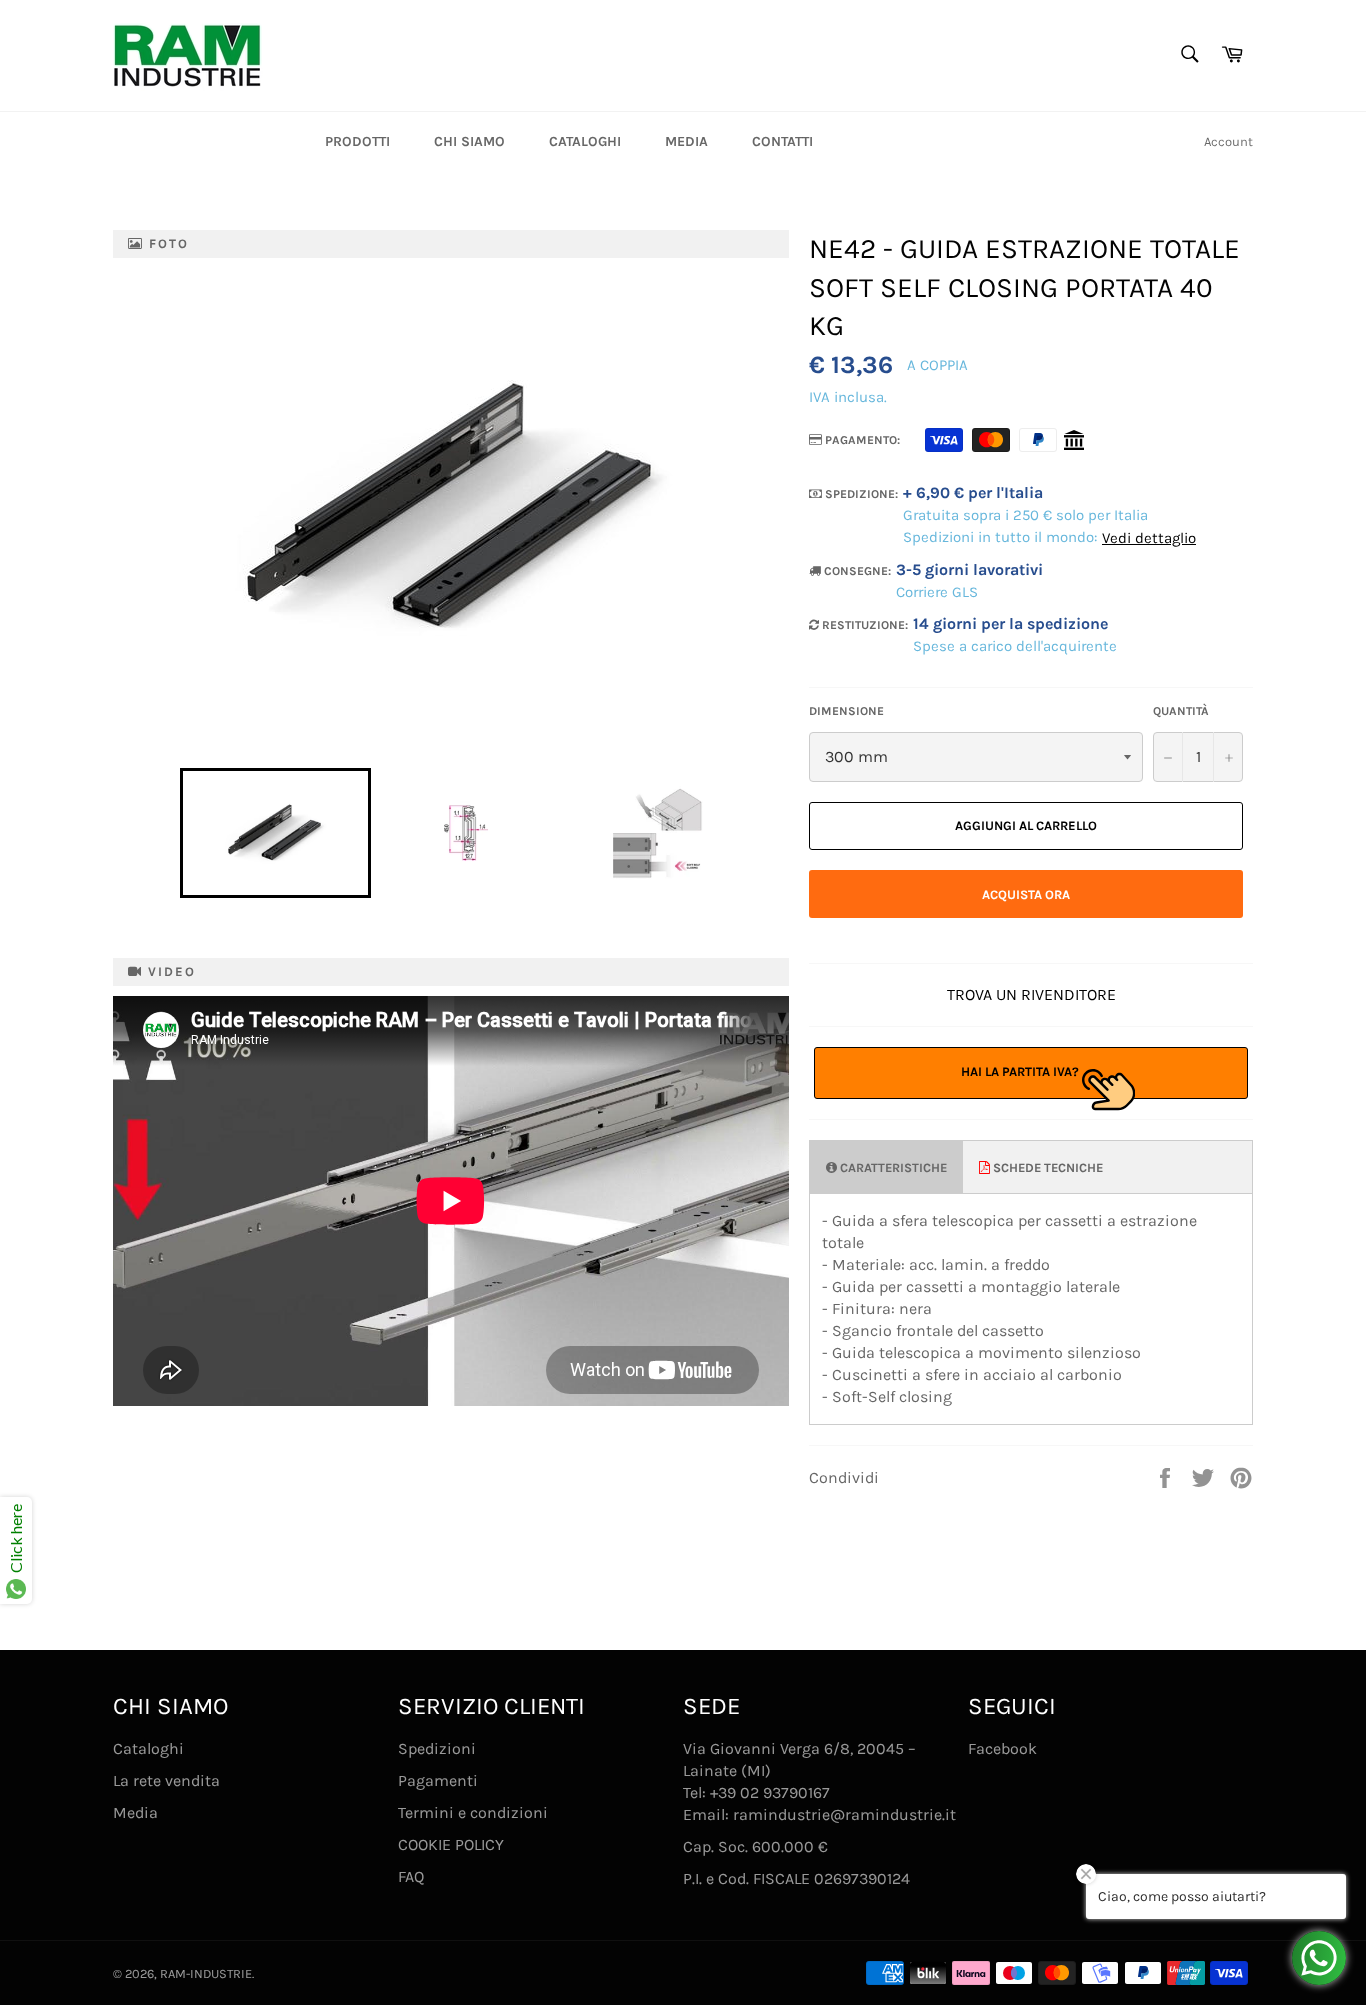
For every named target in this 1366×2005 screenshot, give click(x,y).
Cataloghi (585, 141)
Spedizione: (860, 494)
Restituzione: (863, 625)
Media (686, 141)
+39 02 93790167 (770, 1792)
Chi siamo (469, 141)
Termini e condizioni (473, 1812)
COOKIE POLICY (451, 1844)
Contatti (782, 141)
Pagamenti (438, 1780)
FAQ (411, 1876)
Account (1228, 141)
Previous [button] (170, 833)
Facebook (1002, 1748)
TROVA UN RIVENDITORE (1031, 994)
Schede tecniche (1046, 1167)
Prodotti (357, 141)
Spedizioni (437, 1748)
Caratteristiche (892, 1167)
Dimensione (846, 711)
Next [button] (762, 833)
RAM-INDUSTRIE (206, 1973)
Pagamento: (861, 440)
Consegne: (856, 571)
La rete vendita (166, 1780)
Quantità (1181, 711)
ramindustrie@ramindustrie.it (844, 1814)
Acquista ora (1026, 894)
